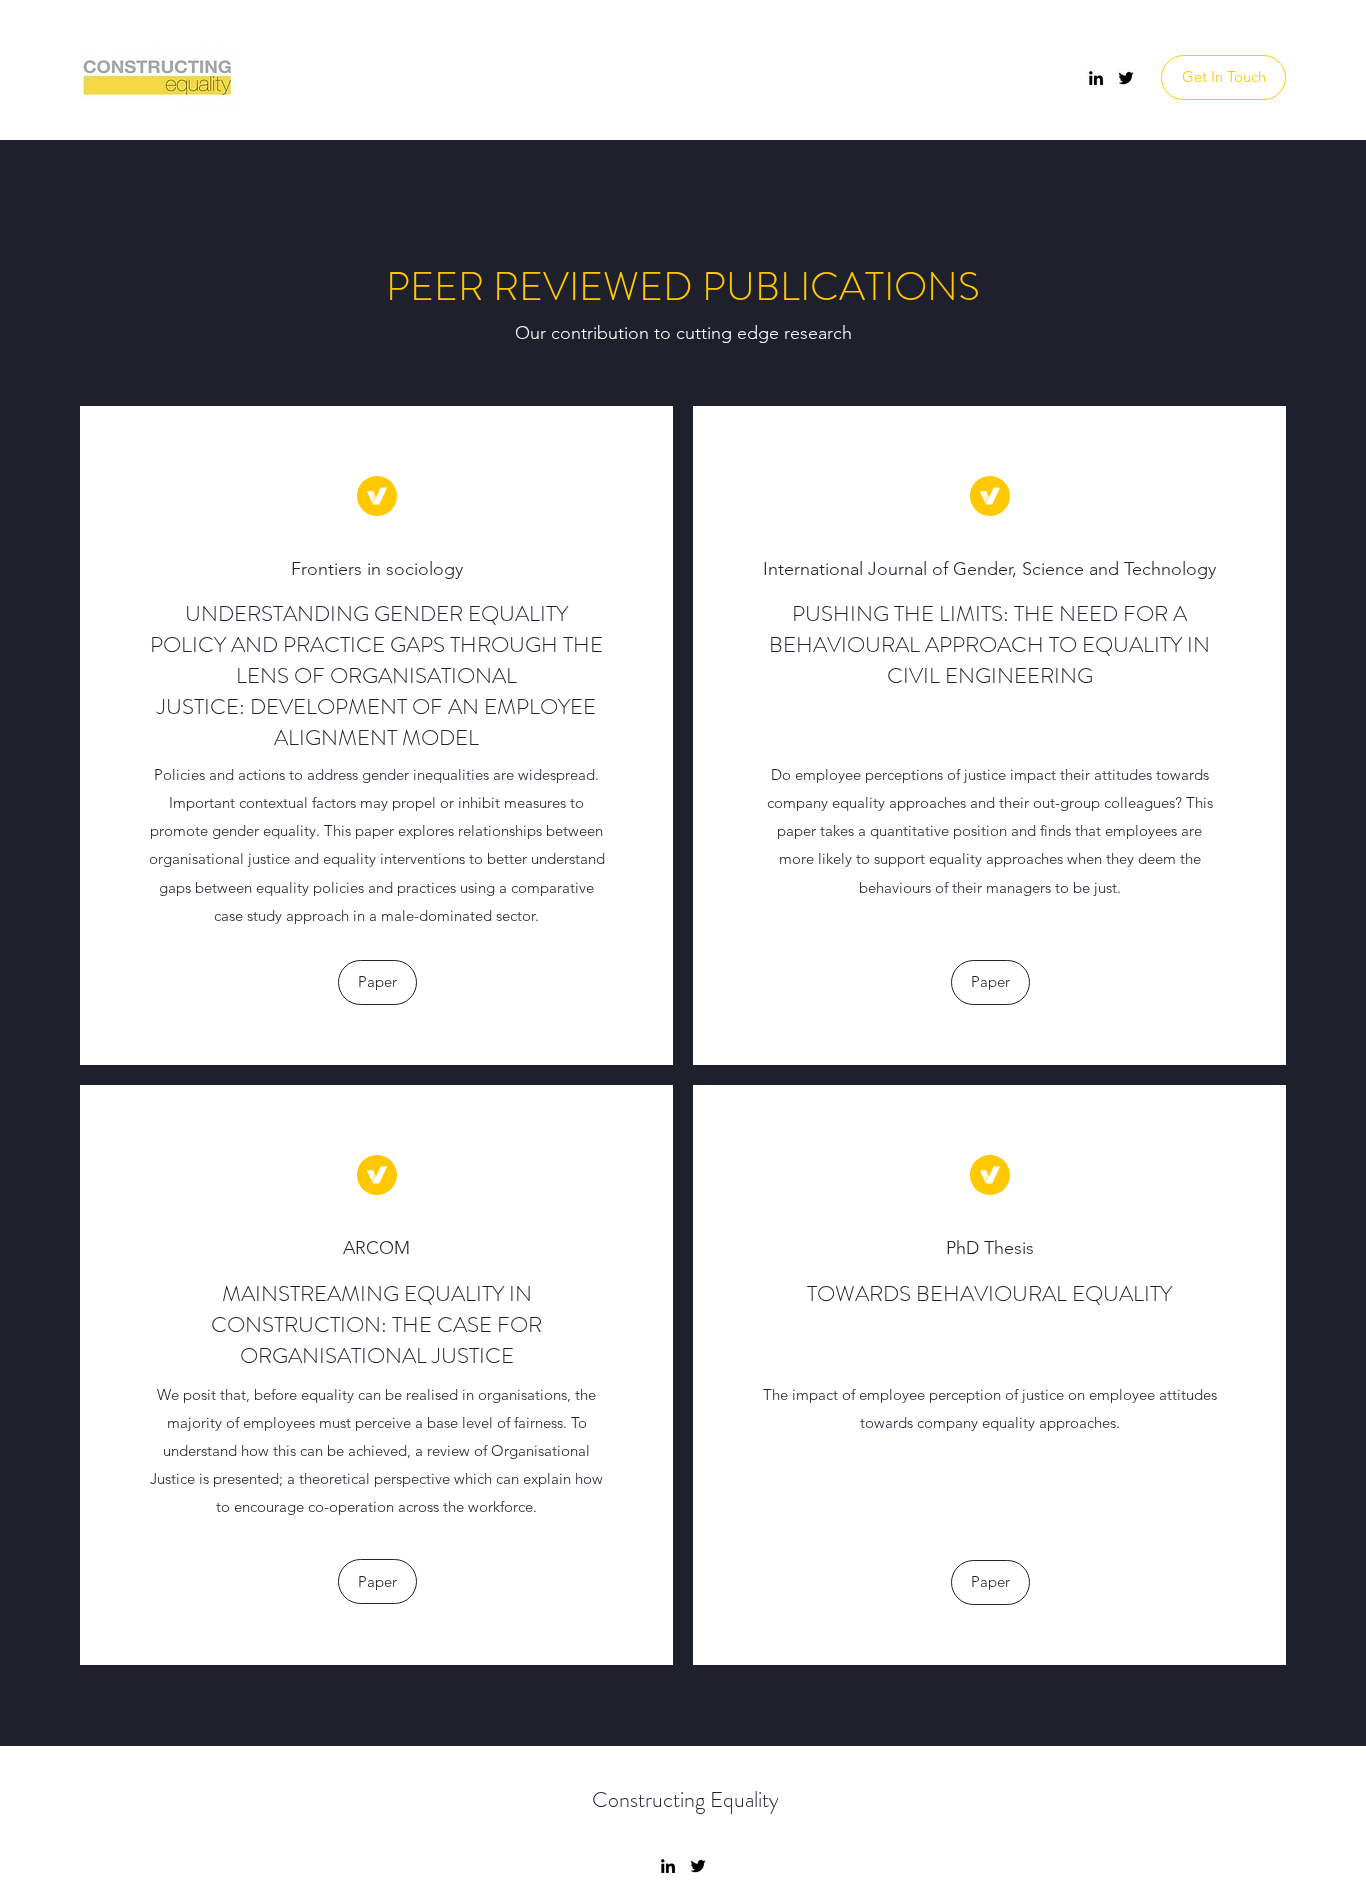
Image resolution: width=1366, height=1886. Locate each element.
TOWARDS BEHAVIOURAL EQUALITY (989, 1293)
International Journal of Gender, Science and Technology (989, 569)
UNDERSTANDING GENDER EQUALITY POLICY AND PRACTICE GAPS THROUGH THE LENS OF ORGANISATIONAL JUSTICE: (376, 660)
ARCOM (376, 1248)
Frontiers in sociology (377, 569)
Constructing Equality (685, 1799)
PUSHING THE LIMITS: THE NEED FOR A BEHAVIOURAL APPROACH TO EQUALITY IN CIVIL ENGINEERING (989, 644)
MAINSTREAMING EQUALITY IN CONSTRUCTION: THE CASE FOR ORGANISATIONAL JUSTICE (376, 1324)
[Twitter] (1126, 78)
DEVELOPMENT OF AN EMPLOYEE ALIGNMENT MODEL (423, 722)
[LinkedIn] (1096, 78)
